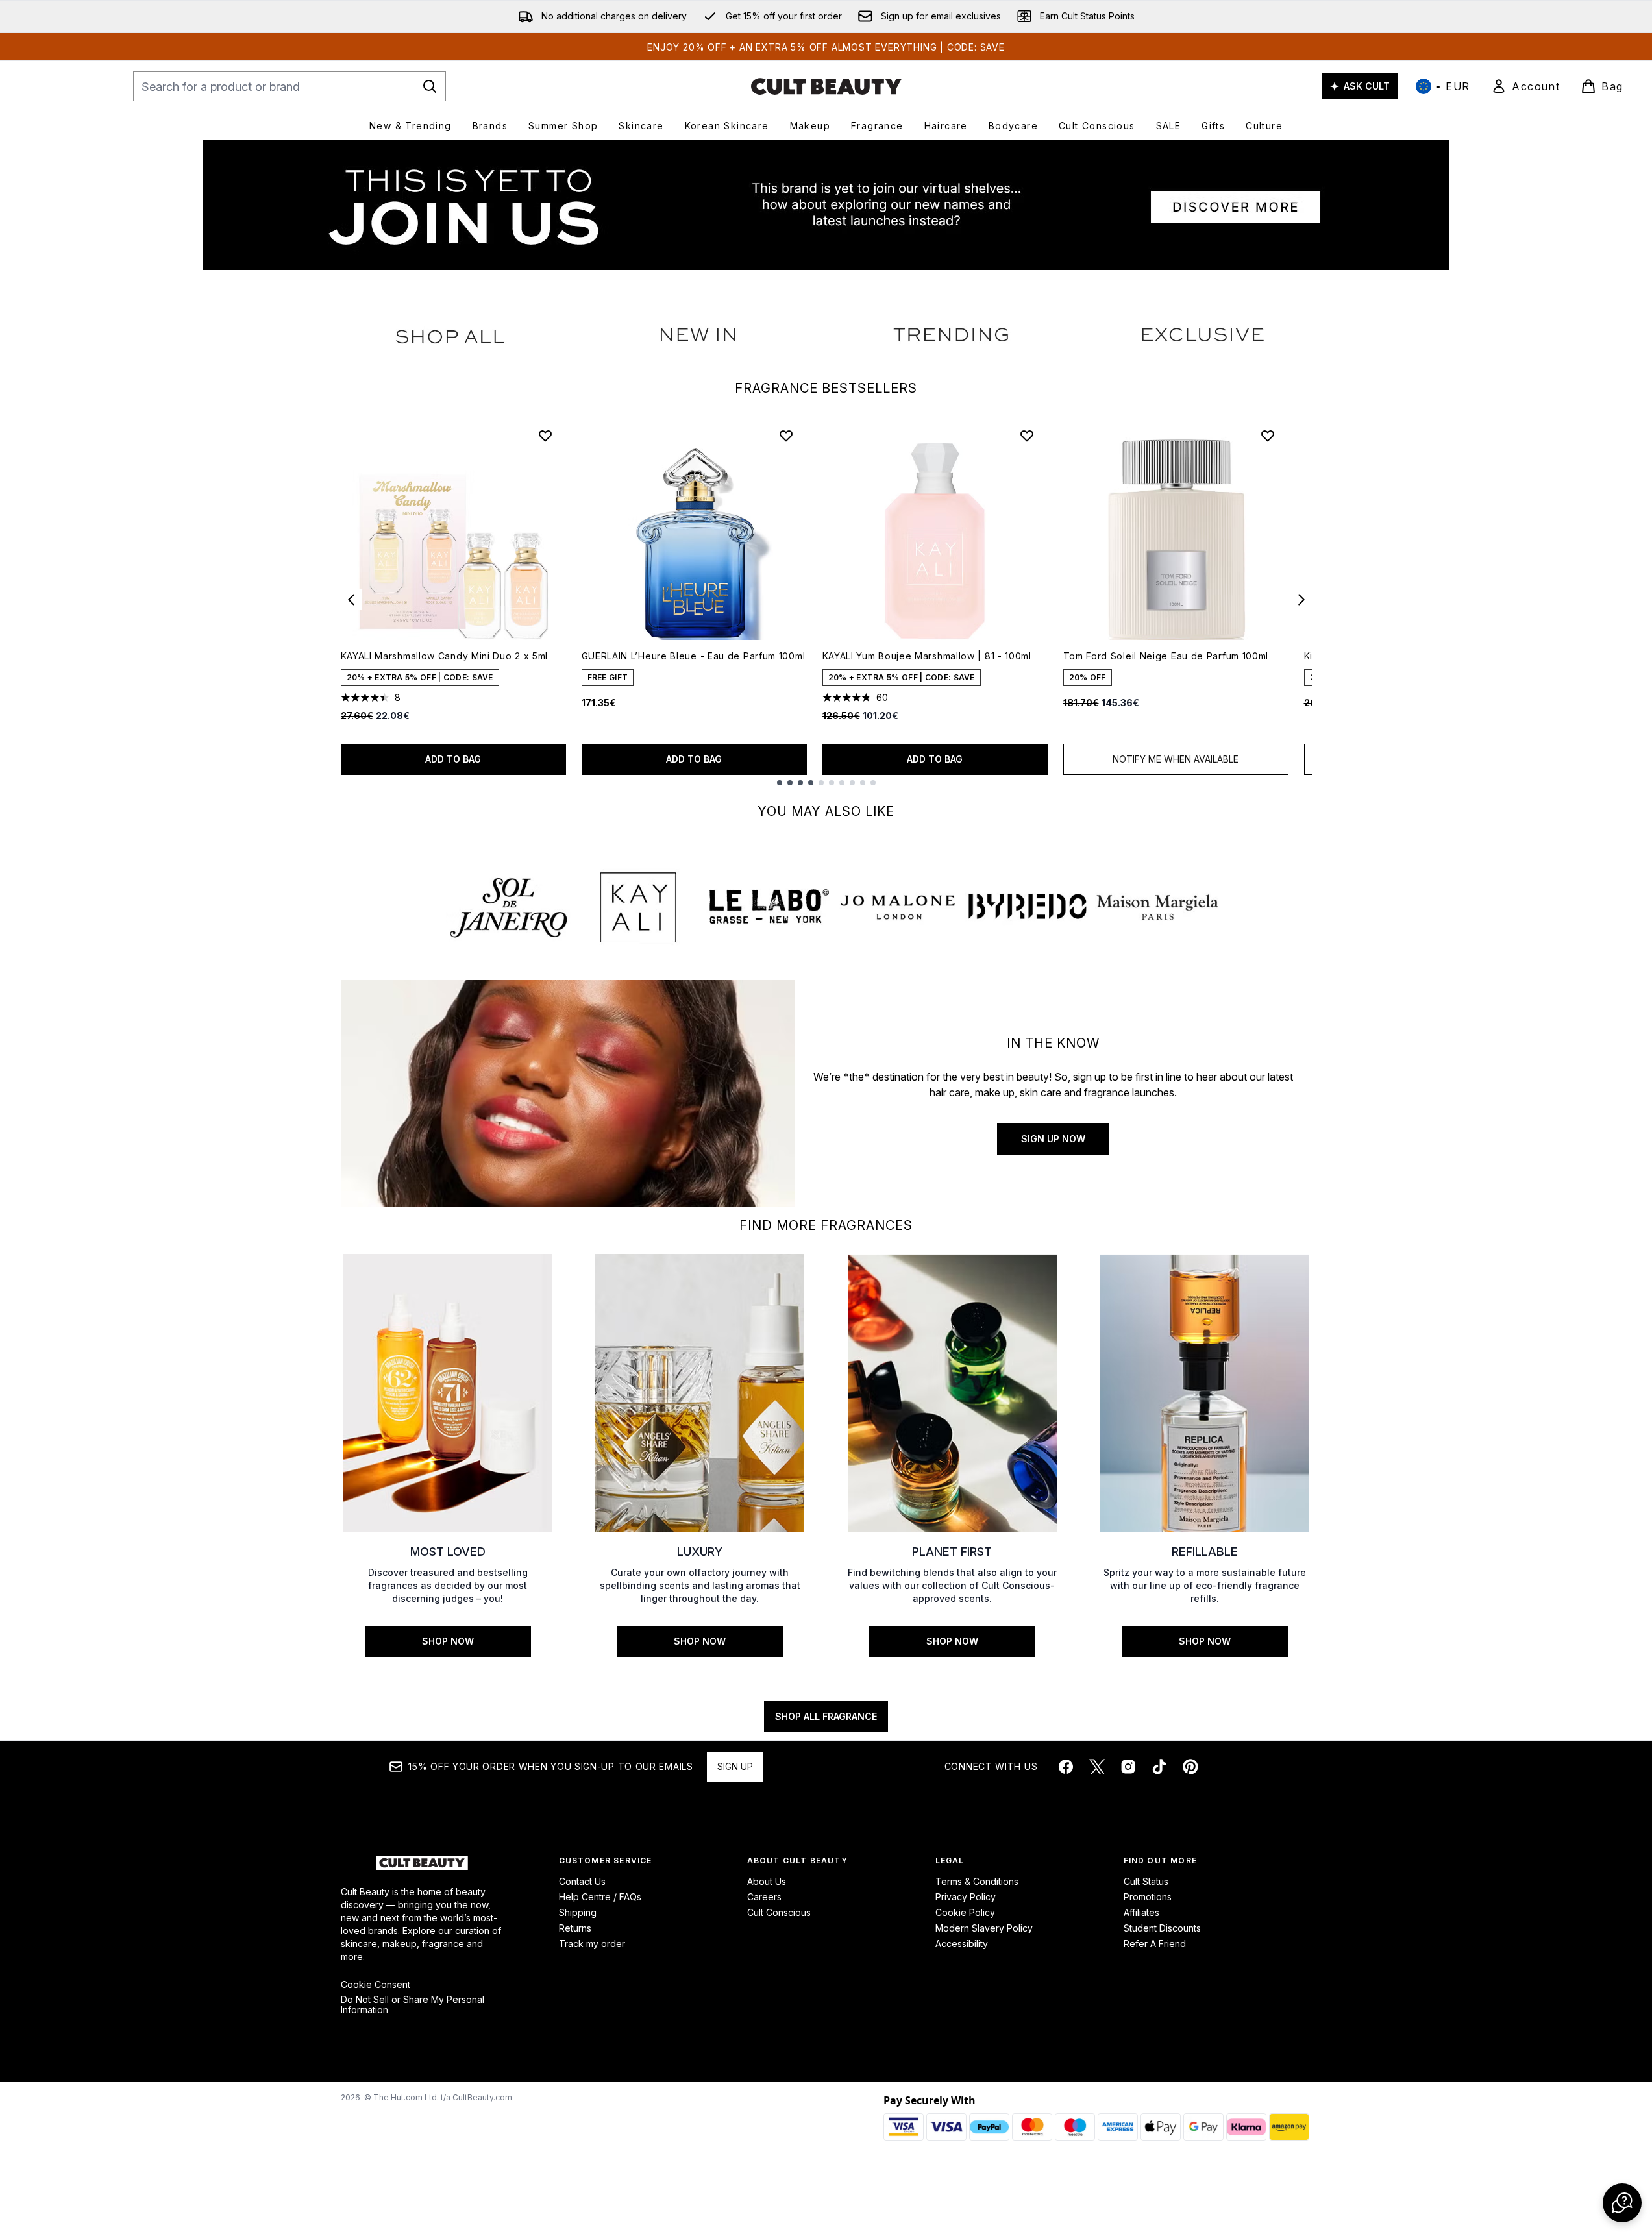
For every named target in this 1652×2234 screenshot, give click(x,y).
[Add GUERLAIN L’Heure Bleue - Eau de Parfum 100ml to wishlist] (786, 436)
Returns (575, 1928)
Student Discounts (1162, 1928)
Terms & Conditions (977, 1881)
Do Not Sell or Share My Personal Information (413, 2005)
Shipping (578, 1912)
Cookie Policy (965, 1912)
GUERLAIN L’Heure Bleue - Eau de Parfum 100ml (694, 656)
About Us (767, 1881)
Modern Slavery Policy (984, 1928)
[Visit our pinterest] (1190, 1767)
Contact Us (582, 1881)
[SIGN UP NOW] (568, 1093)
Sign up (735, 1766)
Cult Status (1146, 1881)
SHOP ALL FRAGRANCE (826, 1716)
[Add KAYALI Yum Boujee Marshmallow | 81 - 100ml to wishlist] (1027, 436)
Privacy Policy (966, 1897)
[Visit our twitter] (1097, 1767)
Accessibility (962, 1944)
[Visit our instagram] (1128, 1767)
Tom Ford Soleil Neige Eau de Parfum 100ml (1166, 656)
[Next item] (1301, 600)
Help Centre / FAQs (600, 1897)
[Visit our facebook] (1066, 1767)
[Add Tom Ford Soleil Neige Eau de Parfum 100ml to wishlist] (1268, 436)
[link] (1525, 86)
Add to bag (453, 759)
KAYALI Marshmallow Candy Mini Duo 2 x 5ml (445, 656)
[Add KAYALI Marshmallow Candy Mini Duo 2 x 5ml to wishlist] (545, 436)
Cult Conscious (779, 1912)
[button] (1622, 2203)
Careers (764, 1897)
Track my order (592, 1944)
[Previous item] (351, 600)
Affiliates (1141, 1912)
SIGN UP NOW (1053, 1139)
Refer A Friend (1155, 1944)
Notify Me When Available (1176, 759)
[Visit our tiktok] (1159, 1767)
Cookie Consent (376, 1985)
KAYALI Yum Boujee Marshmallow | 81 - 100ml (927, 656)
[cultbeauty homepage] (826, 86)
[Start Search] (430, 86)
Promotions (1148, 1897)
